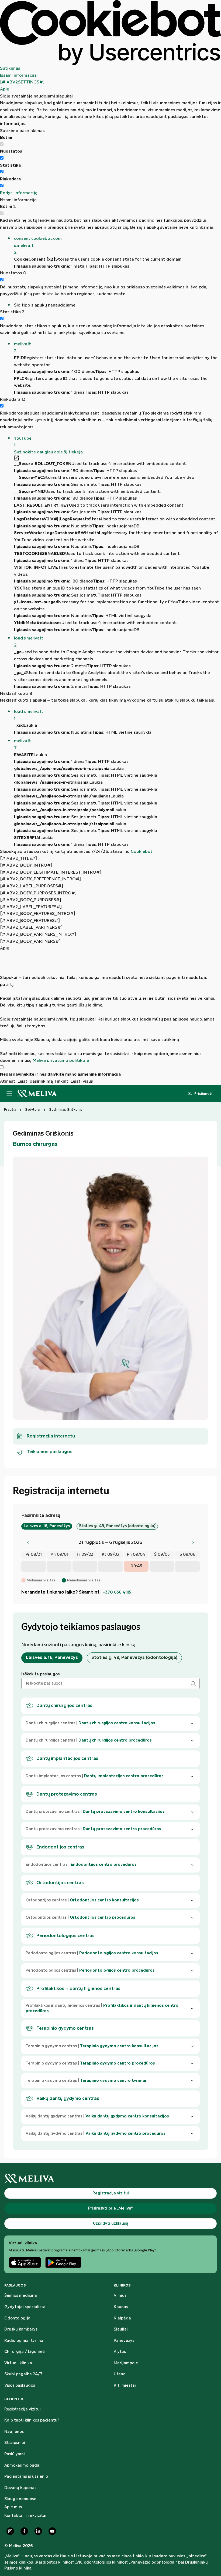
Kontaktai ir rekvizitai (25, 2516)
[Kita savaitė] (193, 1543)
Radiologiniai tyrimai (24, 2341)
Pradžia (10, 1110)
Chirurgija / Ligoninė (25, 2352)
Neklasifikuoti (16, 694)
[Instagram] (10, 2531)
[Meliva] (110, 2179)
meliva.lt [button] (23, 348)
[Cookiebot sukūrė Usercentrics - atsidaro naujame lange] (110, 33)
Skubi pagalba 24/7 (23, 2374)
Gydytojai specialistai (25, 2307)
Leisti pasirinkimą (35, 1081)
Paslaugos (15, 2285)
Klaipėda (122, 2318)
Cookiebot (142, 852)
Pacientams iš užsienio (26, 2477)
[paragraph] (110, 1008)
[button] (118, 246)
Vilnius (120, 2296)
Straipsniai (15, 2443)
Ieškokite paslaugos (40, 1674)
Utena (120, 2374)
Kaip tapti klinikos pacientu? (32, 2420)
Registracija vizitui (23, 2409)
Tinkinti (62, 1081)
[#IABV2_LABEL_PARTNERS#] (31, 927)
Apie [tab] (5, 89)
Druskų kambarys (21, 2329)
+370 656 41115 (117, 1592)
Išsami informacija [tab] (18, 75)
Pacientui (14, 2399)
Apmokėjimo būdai (22, 2466)
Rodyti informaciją (19, 193)
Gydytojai (32, 1110)
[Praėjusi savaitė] (28, 1543)
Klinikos (122, 2285)
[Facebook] (24, 2531)
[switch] (2, 158)
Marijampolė (126, 2363)
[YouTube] (52, 2531)
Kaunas (121, 2307)
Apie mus (13, 2507)
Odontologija (17, 2318)
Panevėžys (124, 2341)
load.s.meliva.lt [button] (29, 642)
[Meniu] (9, 1094)
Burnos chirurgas (35, 1144)
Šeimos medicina (21, 2296)
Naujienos (14, 2432)
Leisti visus (82, 1081)
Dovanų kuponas (20, 2488)
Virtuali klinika (18, 2363)
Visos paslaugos (20, 2386)
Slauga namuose (20, 2499)
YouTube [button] (23, 442)
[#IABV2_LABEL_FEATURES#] (31, 907)
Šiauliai (121, 2329)
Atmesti (8, 1081)
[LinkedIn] (38, 2531)
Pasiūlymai (15, 2454)
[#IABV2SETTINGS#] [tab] (22, 82)
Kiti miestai (125, 2386)
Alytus (120, 2352)
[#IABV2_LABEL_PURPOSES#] (32, 886)
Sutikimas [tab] (10, 68)
